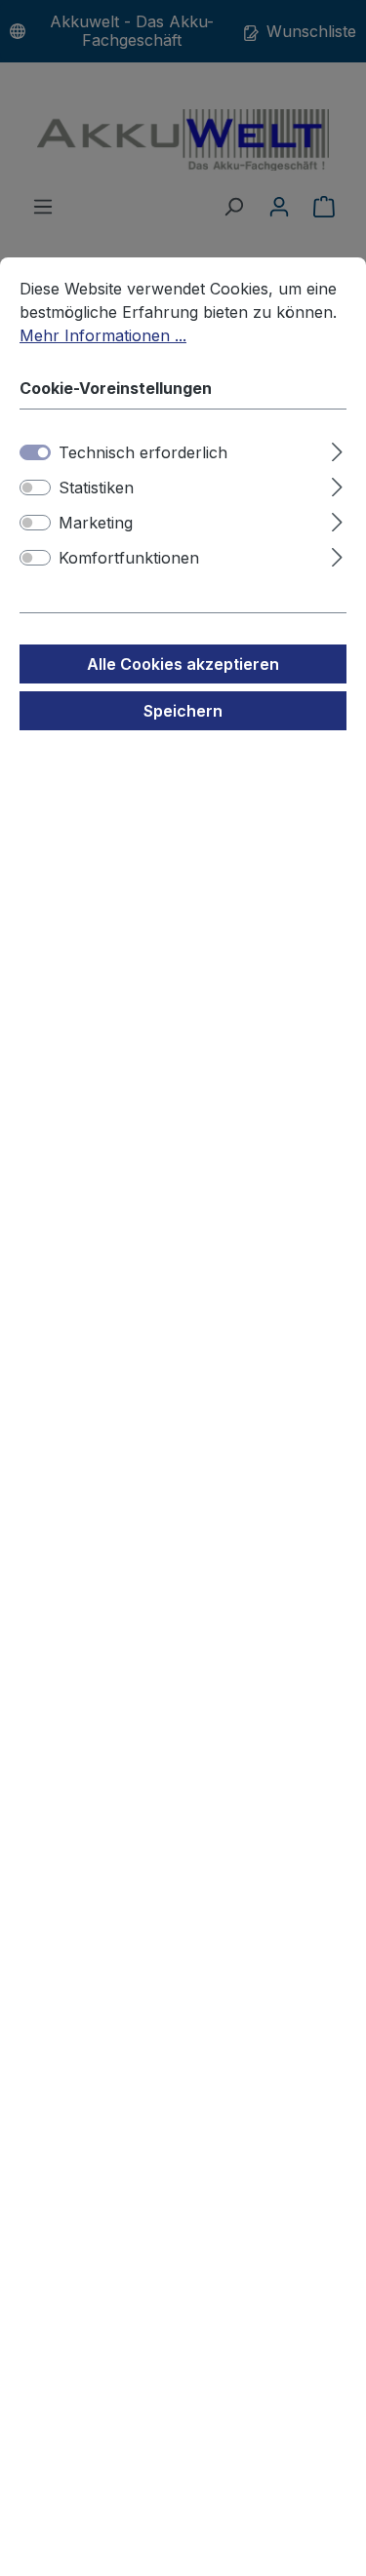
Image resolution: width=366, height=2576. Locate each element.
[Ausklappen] (337, 449)
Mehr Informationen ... (103, 335)
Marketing (96, 523)
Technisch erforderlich (143, 452)
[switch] (35, 488)
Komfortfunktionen (129, 558)
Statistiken (96, 488)
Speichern (183, 711)
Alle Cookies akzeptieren (183, 664)
